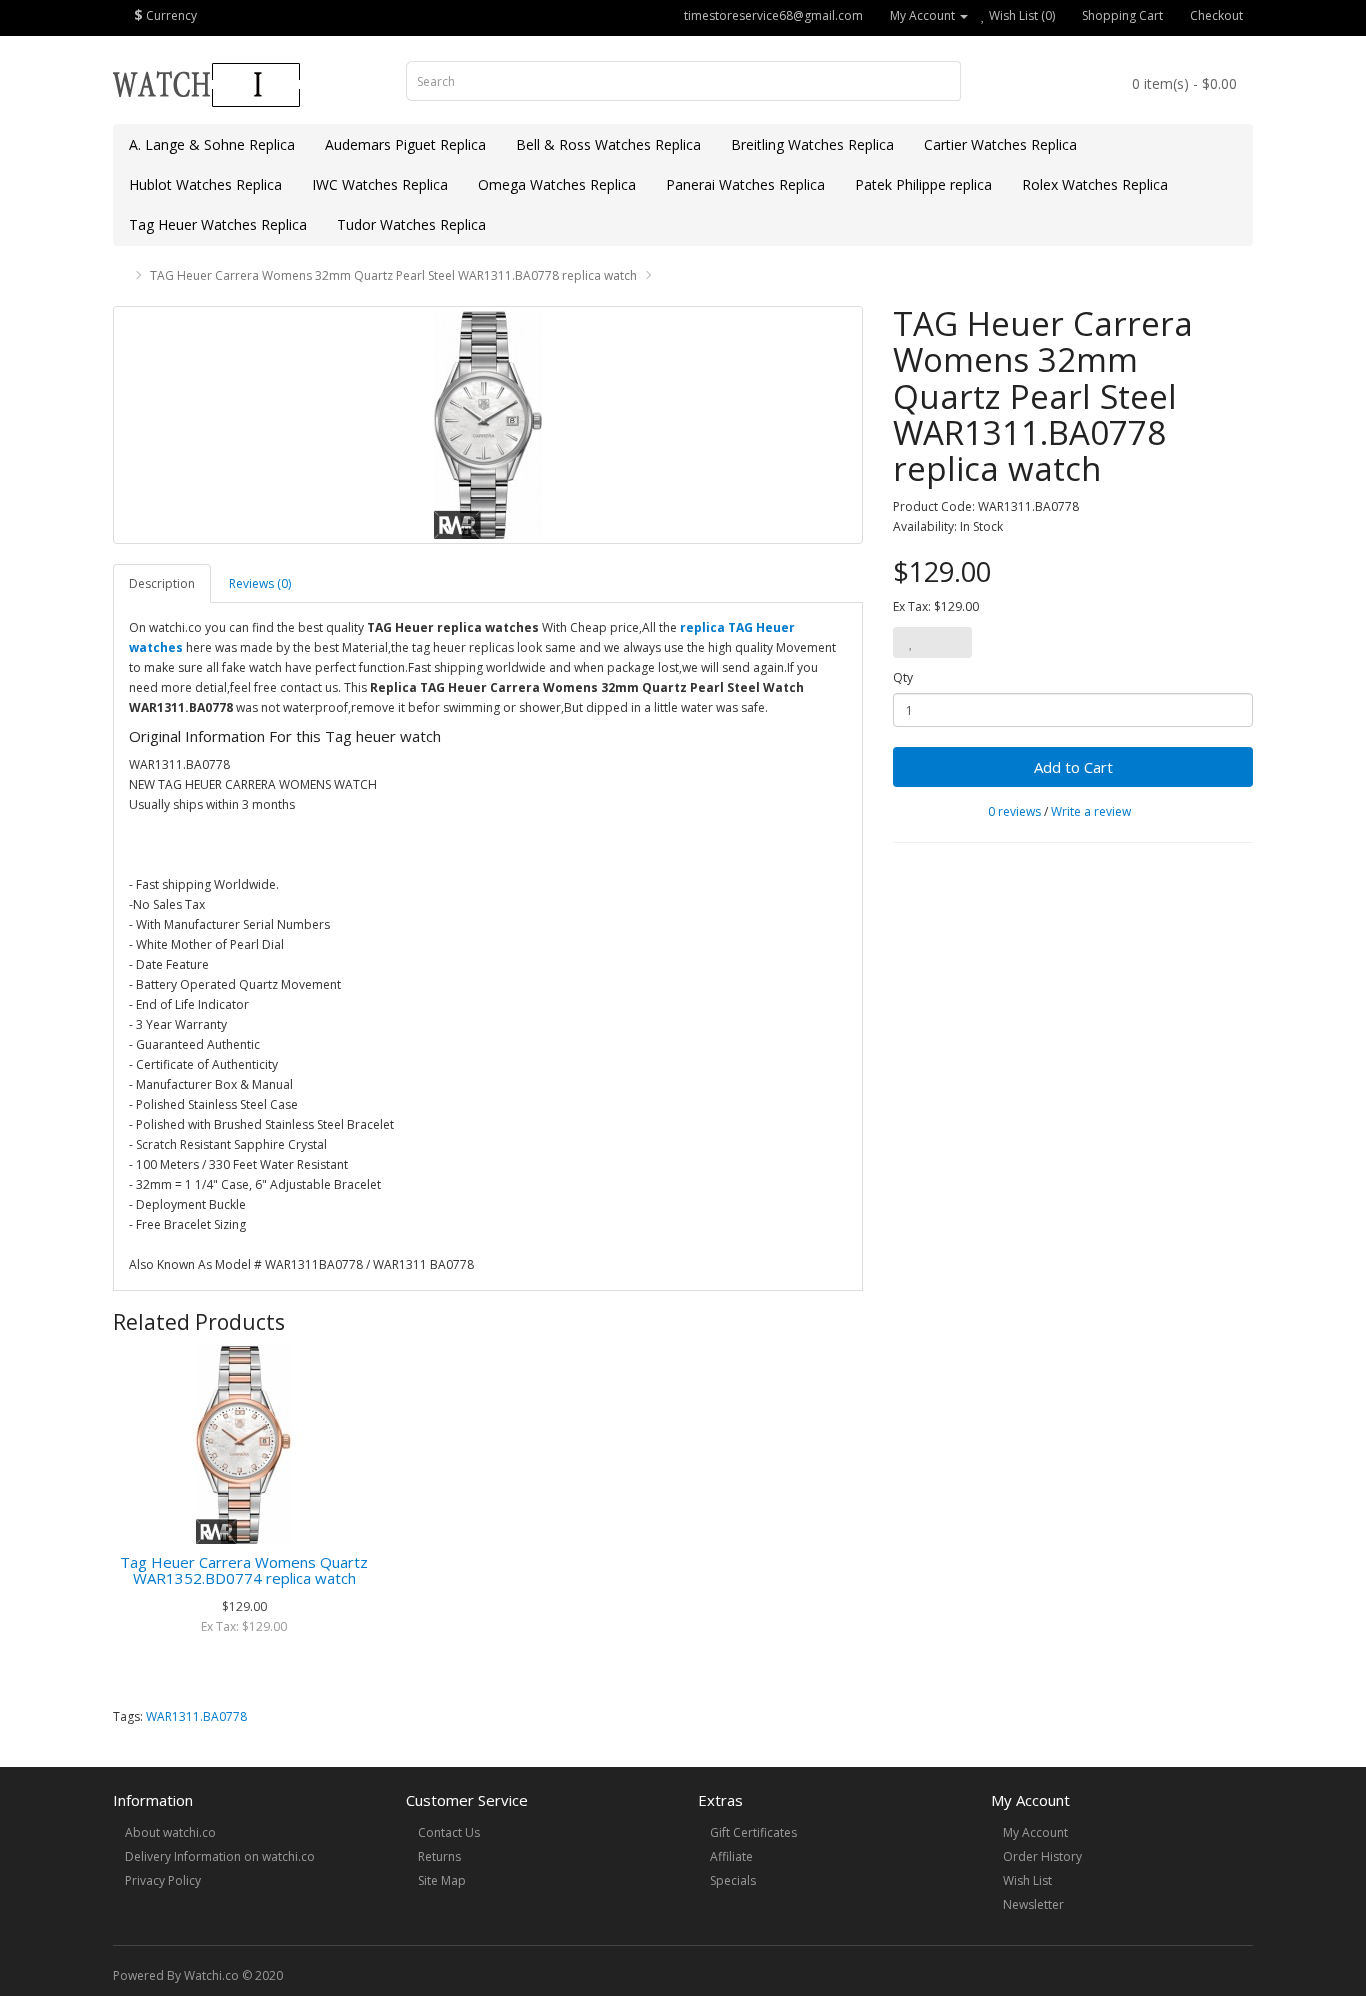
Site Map (442, 1880)
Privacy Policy (163, 1880)
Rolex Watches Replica (1095, 184)
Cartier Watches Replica (1000, 144)
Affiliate (731, 1856)
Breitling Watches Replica (812, 144)
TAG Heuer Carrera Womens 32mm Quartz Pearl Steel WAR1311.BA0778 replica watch (393, 275)
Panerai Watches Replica (745, 184)
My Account (1035, 1832)
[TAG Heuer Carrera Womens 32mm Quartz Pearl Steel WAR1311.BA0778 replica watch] (488, 425)
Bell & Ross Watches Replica (608, 144)
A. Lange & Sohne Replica (212, 144)
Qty (903, 677)
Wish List (1027, 1880)
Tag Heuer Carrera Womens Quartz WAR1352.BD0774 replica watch (244, 1570)
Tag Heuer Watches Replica (218, 224)
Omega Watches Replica (557, 184)
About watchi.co (170, 1832)
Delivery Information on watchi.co (220, 1856)
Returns (439, 1856)
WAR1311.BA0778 (196, 1716)
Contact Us (449, 1832)
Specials (733, 1880)
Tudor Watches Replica (411, 224)
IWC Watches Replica (380, 184)
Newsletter (1033, 1904)
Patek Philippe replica (923, 184)
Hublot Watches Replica (205, 184)
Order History (1042, 1856)
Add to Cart (1073, 767)
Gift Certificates (753, 1832)
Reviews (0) (260, 583)
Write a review (1091, 811)
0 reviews (1014, 811)
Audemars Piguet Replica (405, 144)
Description (162, 583)
